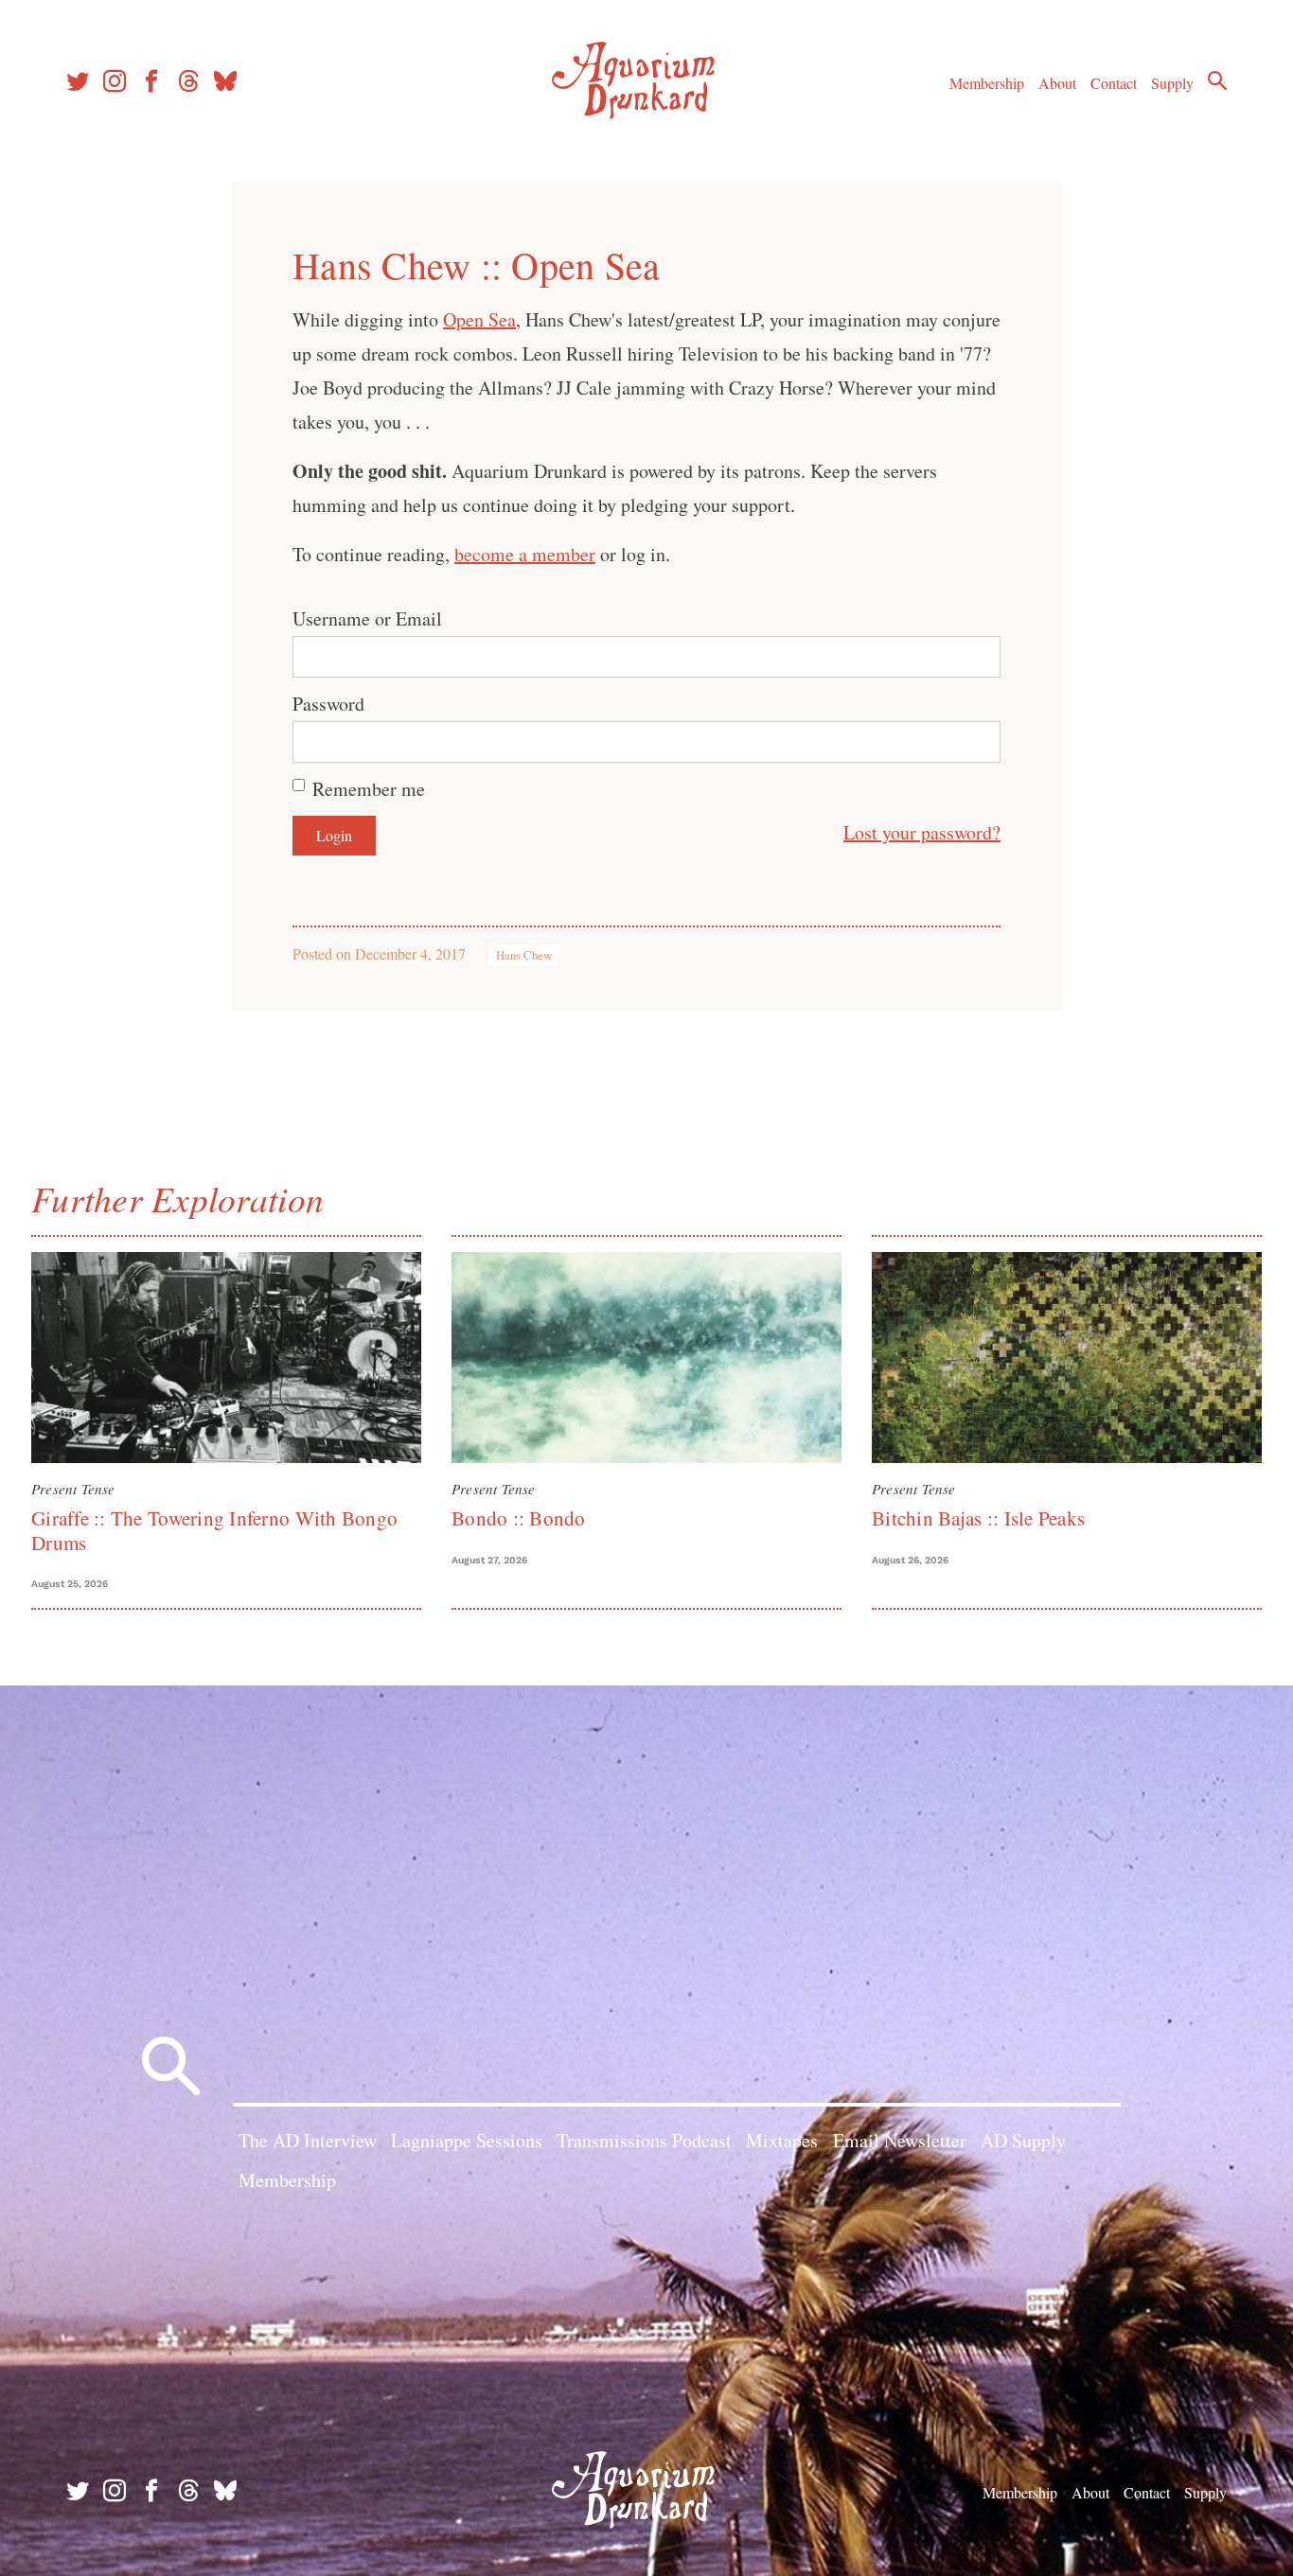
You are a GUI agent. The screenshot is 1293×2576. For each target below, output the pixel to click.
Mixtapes (782, 2140)
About (1057, 83)
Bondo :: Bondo (519, 1518)
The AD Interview (308, 2140)
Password (328, 704)
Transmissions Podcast (644, 2140)
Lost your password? (922, 832)
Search (1217, 80)
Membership (987, 83)
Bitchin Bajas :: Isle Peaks (978, 1518)
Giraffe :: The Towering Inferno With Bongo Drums (214, 1530)
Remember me (369, 789)
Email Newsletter (900, 2140)
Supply (1172, 83)
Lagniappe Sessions (467, 2140)
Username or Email (367, 618)
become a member (525, 554)
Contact (1114, 83)
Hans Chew (524, 955)
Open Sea (479, 319)
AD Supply (1023, 2140)
